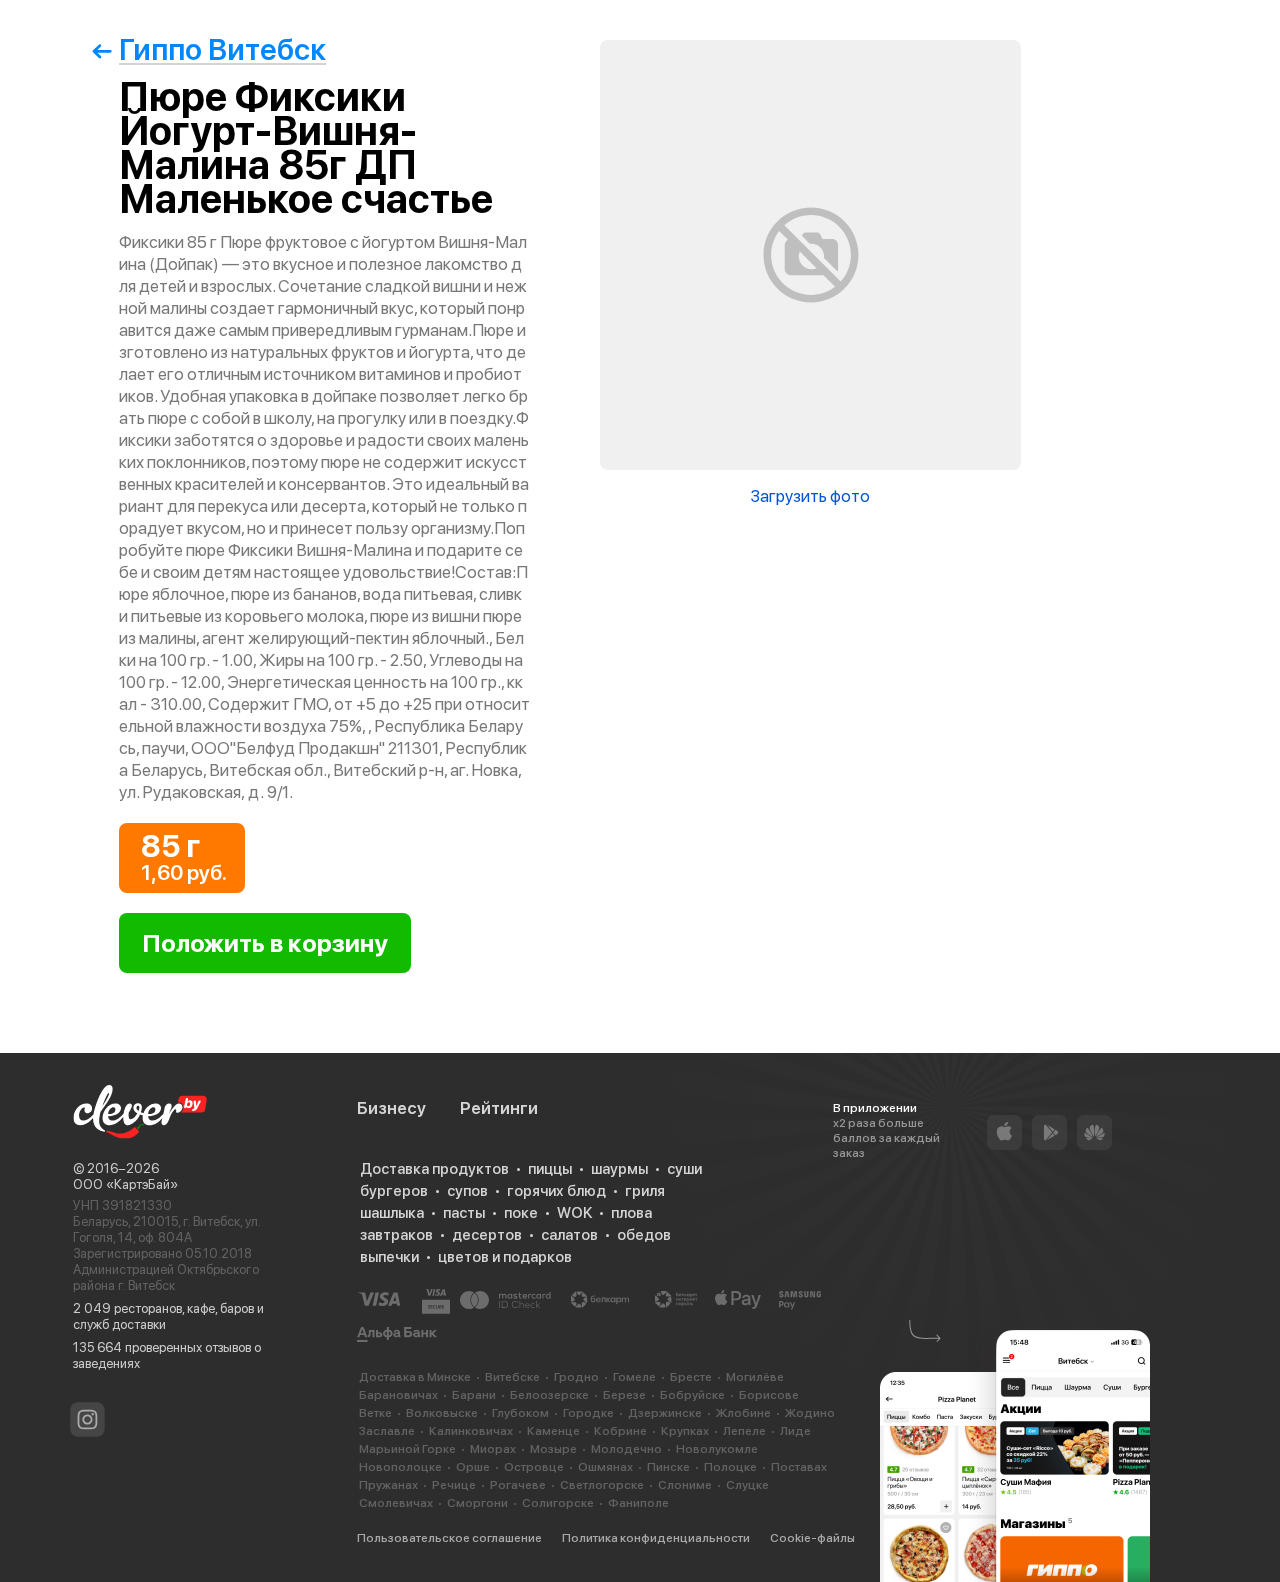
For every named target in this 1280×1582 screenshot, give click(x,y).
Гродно (576, 1377)
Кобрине (620, 1431)
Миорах (493, 1449)
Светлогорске (602, 1485)
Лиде (795, 1431)
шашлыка (392, 1213)
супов (467, 1191)
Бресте (691, 1377)
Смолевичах (396, 1503)
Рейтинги (499, 1108)
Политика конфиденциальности (656, 1538)
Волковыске (442, 1413)
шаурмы (619, 1169)
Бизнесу (391, 1108)
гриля (645, 1191)
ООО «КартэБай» (125, 1184)
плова (631, 1213)
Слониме (685, 1485)
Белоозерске (549, 1395)
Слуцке (747, 1485)
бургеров (394, 1191)
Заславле (387, 1431)
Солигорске (558, 1503)
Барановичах (398, 1395)
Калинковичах (471, 1431)
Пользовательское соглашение (449, 1538)
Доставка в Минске (415, 1377)
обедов (644, 1235)
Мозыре (553, 1449)
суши (684, 1169)
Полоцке (730, 1467)
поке (521, 1213)
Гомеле (634, 1377)
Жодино (810, 1413)
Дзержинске (665, 1413)
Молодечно (626, 1449)
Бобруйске (692, 1395)
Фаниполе (638, 1503)
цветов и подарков (505, 1257)
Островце (534, 1467)
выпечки (389, 1257)
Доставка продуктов (434, 1169)
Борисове (769, 1395)
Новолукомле (717, 1449)
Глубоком (520, 1413)
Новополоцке (400, 1467)
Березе (624, 1395)
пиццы (550, 1169)
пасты (464, 1213)
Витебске (512, 1377)
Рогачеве (518, 1485)
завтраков (396, 1235)
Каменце (553, 1431)
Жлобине (743, 1413)
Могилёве (755, 1377)
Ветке (375, 1413)
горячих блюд (556, 1191)
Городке (588, 1413)
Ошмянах (605, 1467)
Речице (454, 1485)
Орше (473, 1467)
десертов (487, 1235)
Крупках (685, 1431)
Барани (474, 1395)
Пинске (668, 1467)
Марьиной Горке (407, 1449)
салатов (569, 1235)
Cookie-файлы (812, 1538)
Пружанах (388, 1485)
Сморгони (477, 1503)
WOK (574, 1213)
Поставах (799, 1467)
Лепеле (744, 1431)
